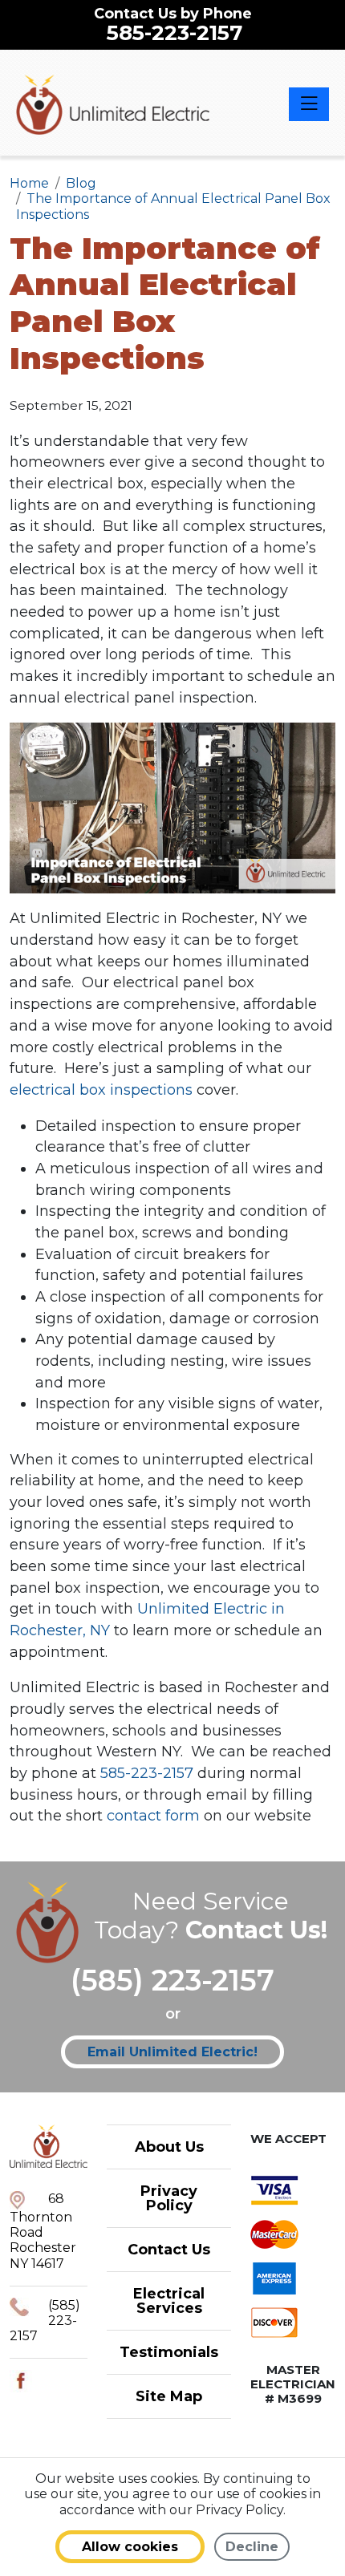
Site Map (169, 2396)
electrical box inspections (101, 1090)
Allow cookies (130, 2547)
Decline (252, 2547)
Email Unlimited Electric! (172, 2052)
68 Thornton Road (41, 2216)
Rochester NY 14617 (43, 2255)
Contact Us (169, 2250)
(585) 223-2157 (172, 1980)
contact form (153, 1816)
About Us (169, 2147)
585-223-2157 (175, 33)
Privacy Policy (169, 2198)
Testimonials (169, 2352)
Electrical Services (169, 2301)
